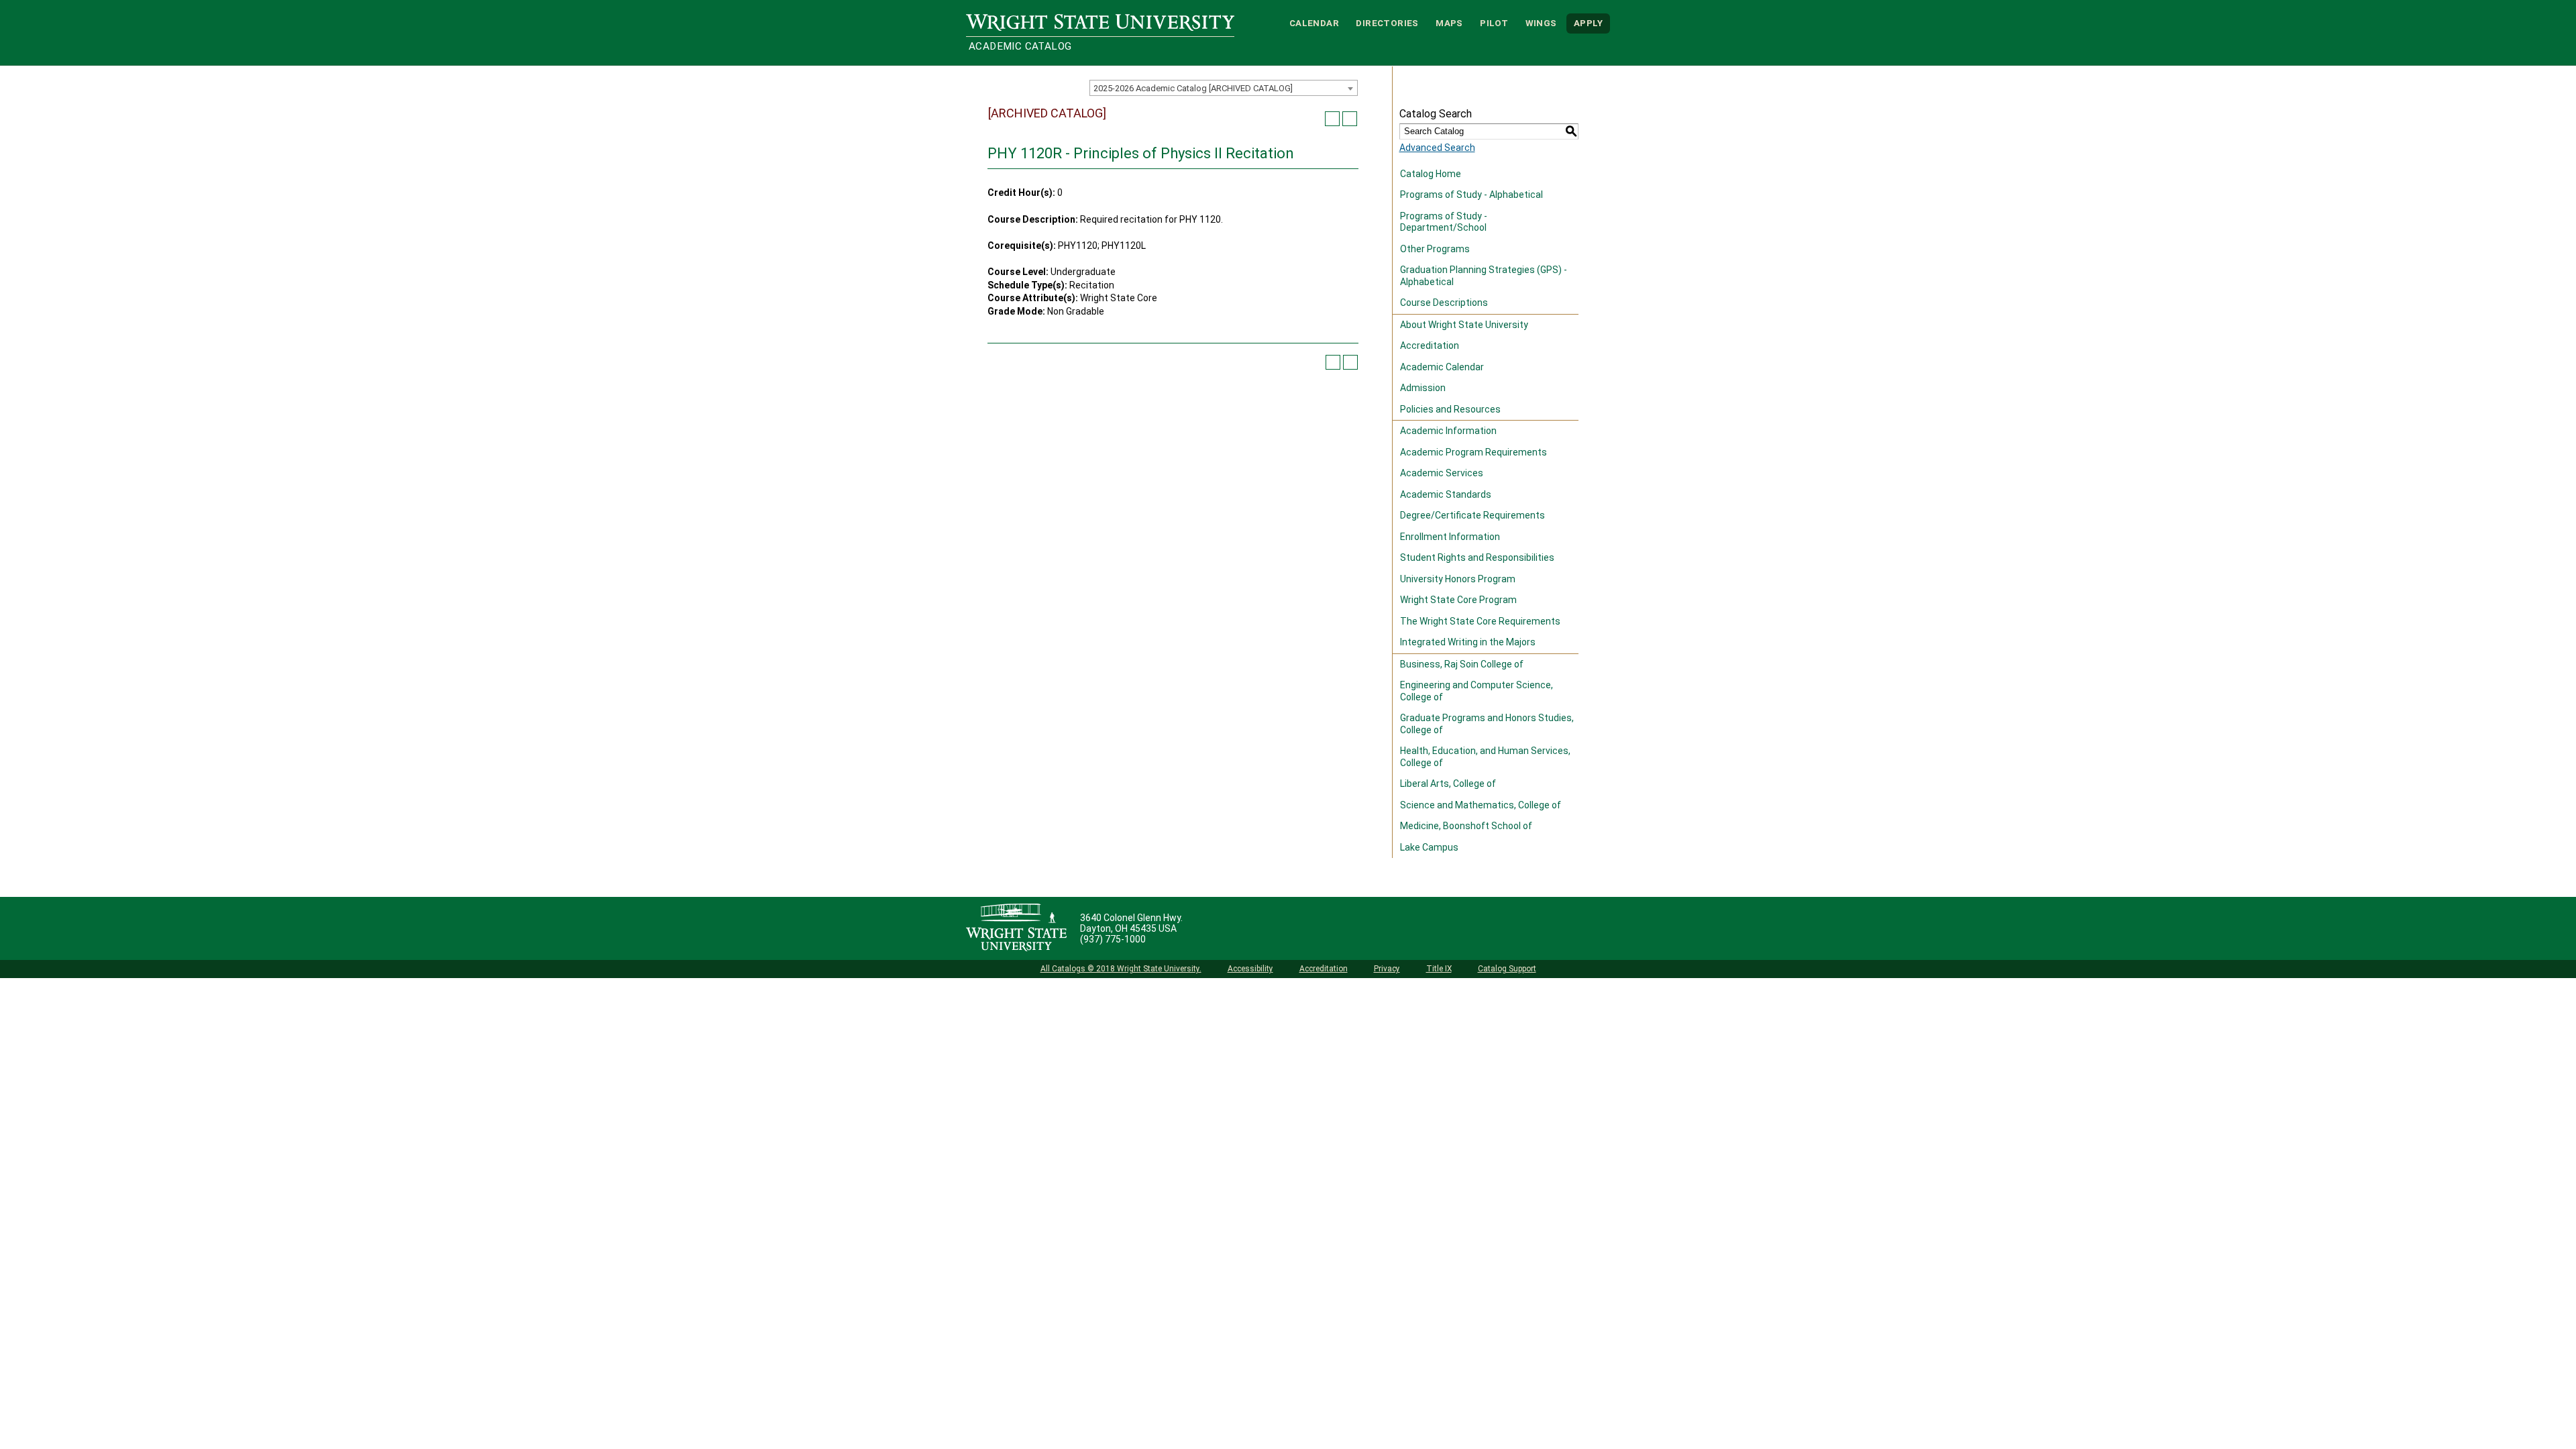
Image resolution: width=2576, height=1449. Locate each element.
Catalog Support (1507, 969)
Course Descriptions (1444, 303)
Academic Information (1448, 431)
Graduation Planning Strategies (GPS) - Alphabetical (1484, 276)
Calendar (1314, 23)
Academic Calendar (1442, 367)
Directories (1387, 23)
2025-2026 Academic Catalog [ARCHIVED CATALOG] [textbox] (1193, 88)
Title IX (1439, 969)
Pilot (1494, 23)
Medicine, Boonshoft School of (1466, 826)
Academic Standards (1446, 494)
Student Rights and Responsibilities (1477, 557)
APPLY (1588, 23)
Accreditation (1430, 345)
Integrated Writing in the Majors (1468, 642)
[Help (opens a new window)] (1350, 119)
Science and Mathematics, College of (1481, 805)
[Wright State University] (1016, 928)
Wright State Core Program (1458, 600)
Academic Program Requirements (1473, 452)
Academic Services (1442, 473)
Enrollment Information (1450, 537)
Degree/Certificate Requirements (1472, 515)
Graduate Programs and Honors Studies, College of (1487, 724)
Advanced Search (1437, 148)
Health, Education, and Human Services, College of (1485, 757)
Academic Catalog (1020, 46)
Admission (1423, 388)
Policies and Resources (1450, 409)
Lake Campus (1429, 847)
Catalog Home (1431, 174)
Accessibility (1250, 969)
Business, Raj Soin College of (1462, 664)
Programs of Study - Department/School (1444, 222)
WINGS (1541, 23)
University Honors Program (1458, 579)
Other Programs (1435, 249)
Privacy (1387, 969)
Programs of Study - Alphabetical (1471, 195)
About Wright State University (1464, 325)
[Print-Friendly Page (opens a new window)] (1332, 119)
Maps (1449, 23)
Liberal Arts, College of (1448, 784)
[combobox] (1224, 88)
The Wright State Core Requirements (1480, 621)
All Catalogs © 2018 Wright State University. (1121, 969)
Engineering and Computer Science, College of (1477, 691)
